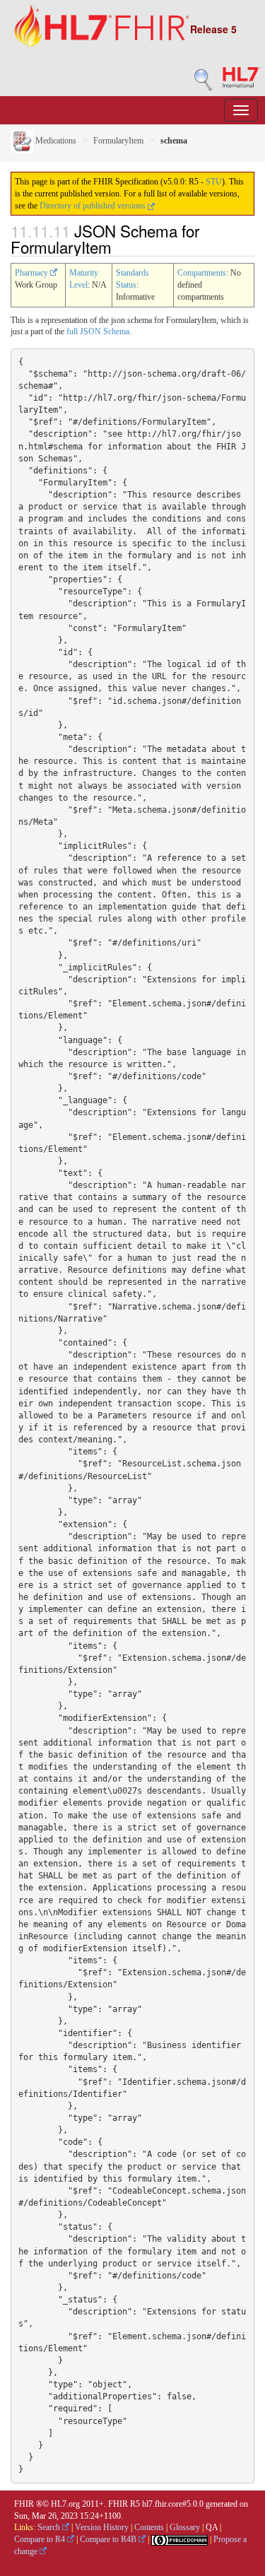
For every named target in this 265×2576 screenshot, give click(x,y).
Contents (149, 2527)
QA (212, 2527)
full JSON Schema (98, 331)
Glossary (185, 2527)
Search (50, 2527)
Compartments (202, 273)
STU (214, 182)
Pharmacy (33, 273)
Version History (102, 2527)
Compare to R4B (109, 2539)
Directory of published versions (94, 206)
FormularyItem (118, 141)
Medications (55, 141)
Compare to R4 (41, 2539)
